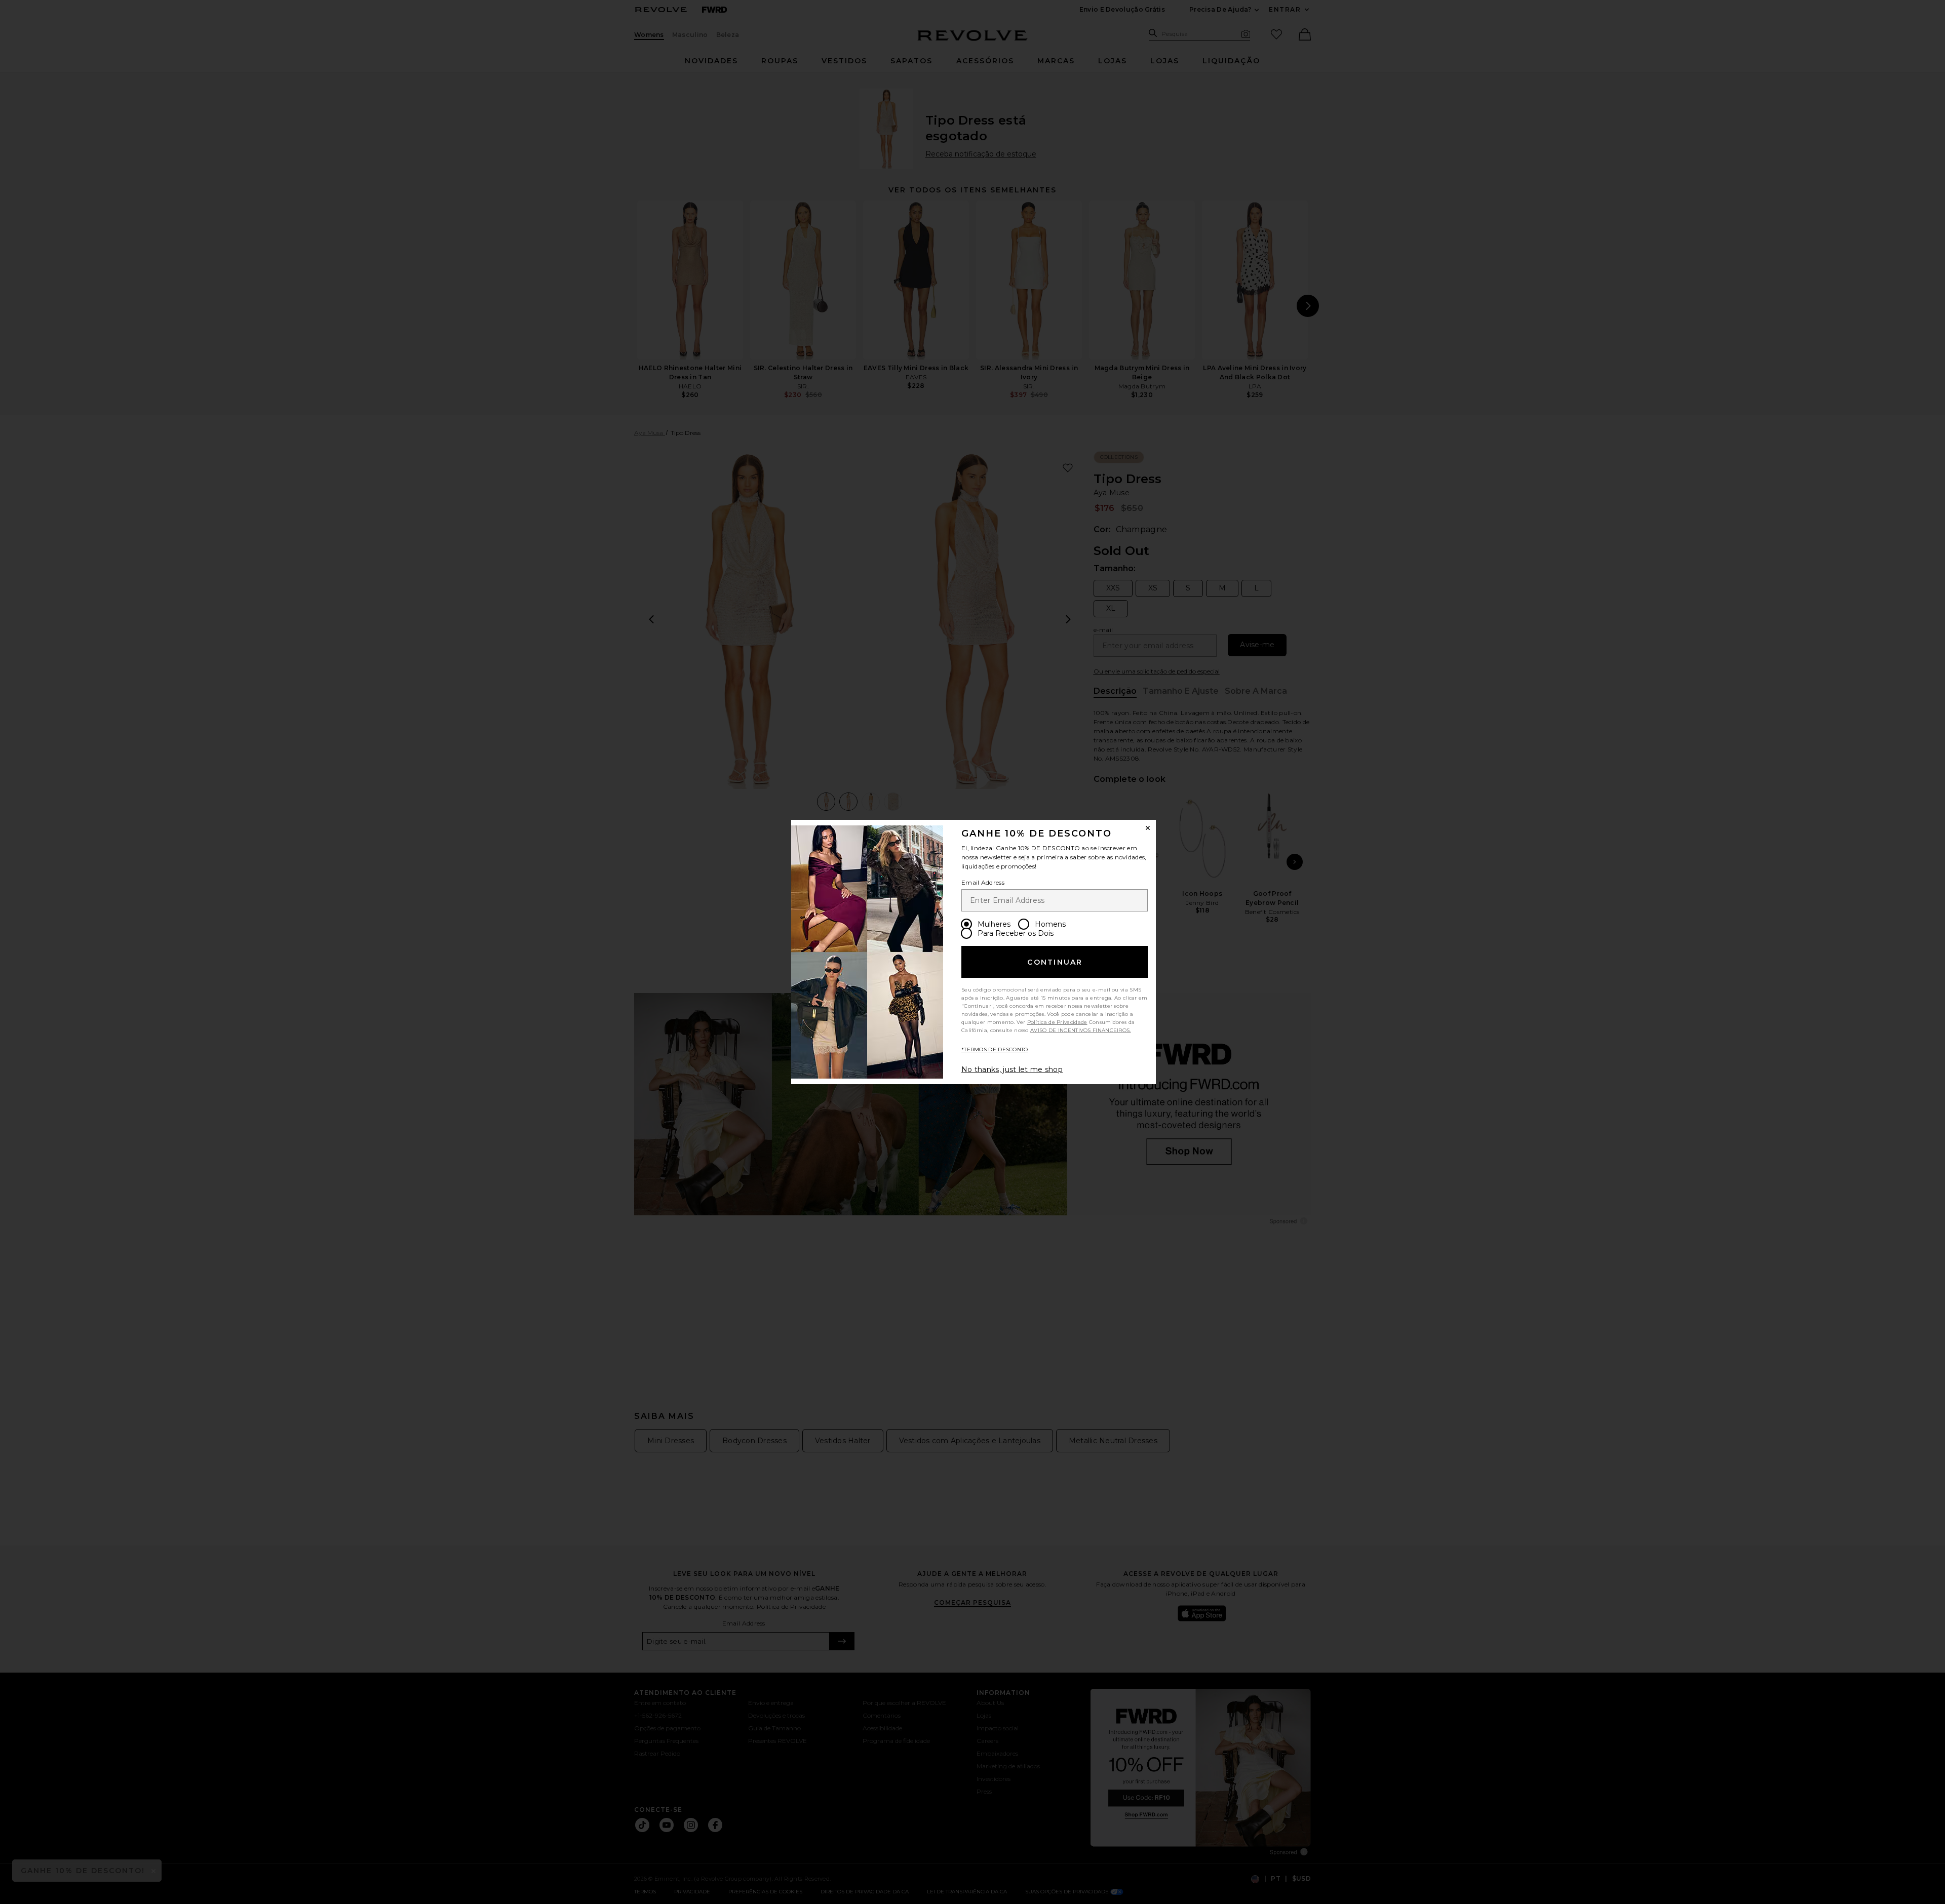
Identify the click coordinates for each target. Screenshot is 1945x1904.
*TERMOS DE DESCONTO (995, 1049)
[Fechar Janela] (1148, 828)
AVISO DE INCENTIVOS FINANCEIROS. (1081, 1030)
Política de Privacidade (1057, 1022)
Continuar (1055, 962)
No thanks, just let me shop (1012, 1069)
